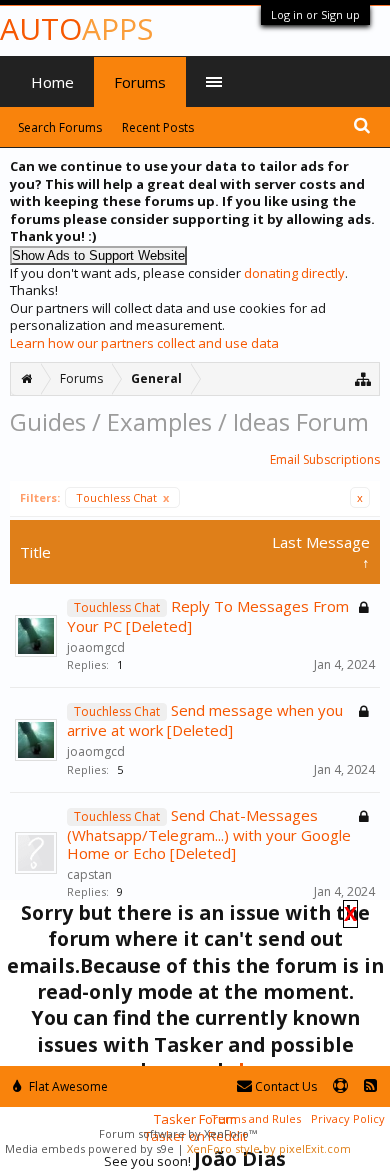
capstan (89, 874)
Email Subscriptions (325, 459)
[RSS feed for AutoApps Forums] (370, 1086)
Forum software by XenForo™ (178, 1133)
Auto (76, 28)
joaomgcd (96, 647)
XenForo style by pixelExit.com (269, 1148)
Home (52, 82)
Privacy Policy (348, 1118)
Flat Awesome (67, 1086)
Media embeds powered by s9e (89, 1148)
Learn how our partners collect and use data (144, 343)
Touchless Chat (122, 497)
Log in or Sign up (315, 14)
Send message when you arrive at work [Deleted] (205, 720)
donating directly (294, 273)
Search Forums (60, 127)
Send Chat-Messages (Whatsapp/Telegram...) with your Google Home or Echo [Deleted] (209, 834)
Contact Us (284, 1086)
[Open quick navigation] (363, 378)
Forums (140, 82)
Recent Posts (158, 127)
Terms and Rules (256, 1118)
